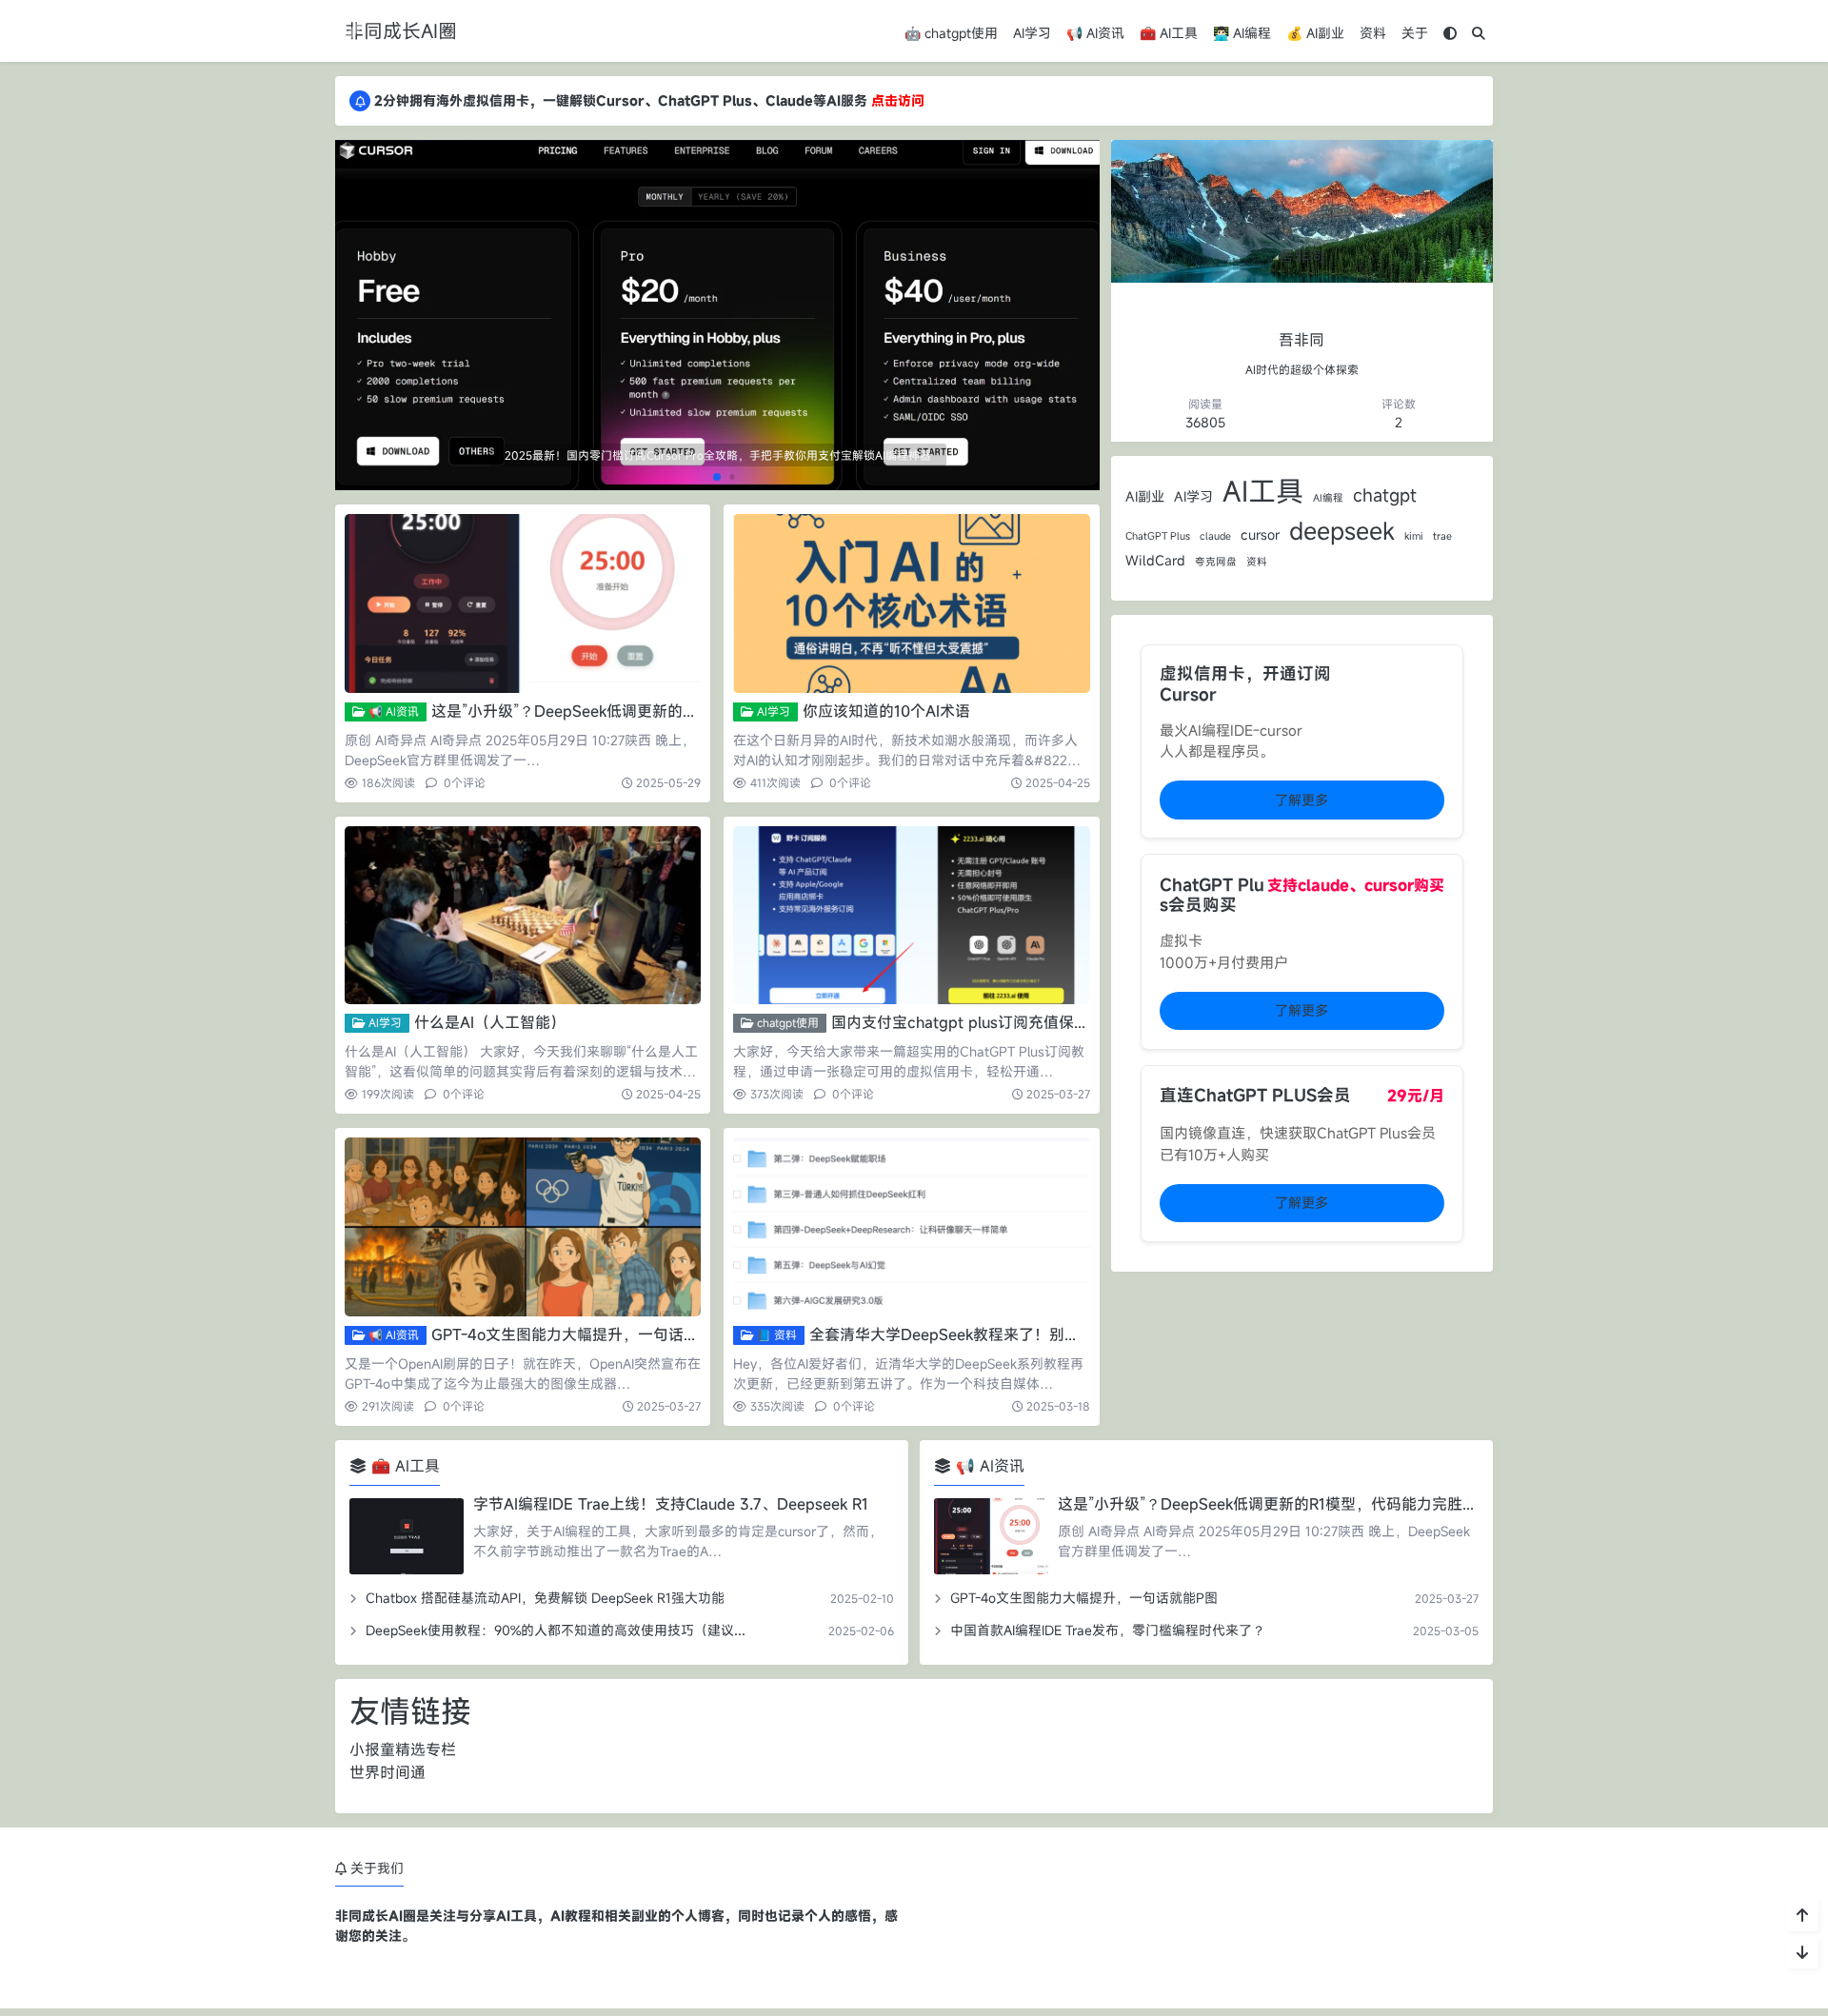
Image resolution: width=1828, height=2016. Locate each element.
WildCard (1155, 560)
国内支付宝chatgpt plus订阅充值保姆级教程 (983, 1022)
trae (1442, 536)
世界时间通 (387, 1772)
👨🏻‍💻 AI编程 (1242, 33)
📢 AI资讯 (1095, 33)
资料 (1373, 33)
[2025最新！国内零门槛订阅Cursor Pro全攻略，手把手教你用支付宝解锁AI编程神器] (717, 313)
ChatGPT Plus (1158, 536)
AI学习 (1032, 33)
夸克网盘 (1216, 562)
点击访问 (898, 100)
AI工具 (1263, 491)
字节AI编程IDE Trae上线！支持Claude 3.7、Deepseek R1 (671, 1504)
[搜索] (1479, 33)
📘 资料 (775, 1334)
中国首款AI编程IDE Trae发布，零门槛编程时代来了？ (1108, 1630)
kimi (1414, 536)
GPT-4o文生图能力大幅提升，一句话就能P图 (585, 1334)
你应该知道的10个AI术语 (886, 711)
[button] (1082, 323)
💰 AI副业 (1315, 33)
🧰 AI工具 (1169, 33)
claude (1215, 536)
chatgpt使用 (786, 1022)
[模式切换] (1450, 33)
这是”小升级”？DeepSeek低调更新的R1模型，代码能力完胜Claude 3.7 (672, 711)
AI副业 (1145, 496)
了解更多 (1301, 800)
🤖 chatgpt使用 (951, 33)
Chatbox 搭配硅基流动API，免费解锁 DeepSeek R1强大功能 (545, 1598)
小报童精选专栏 (403, 1749)
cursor (1260, 534)
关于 (1415, 33)
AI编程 (1328, 498)
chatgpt (1385, 494)
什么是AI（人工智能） (490, 1022)
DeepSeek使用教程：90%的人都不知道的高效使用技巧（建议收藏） (570, 1630)
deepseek (1342, 530)
